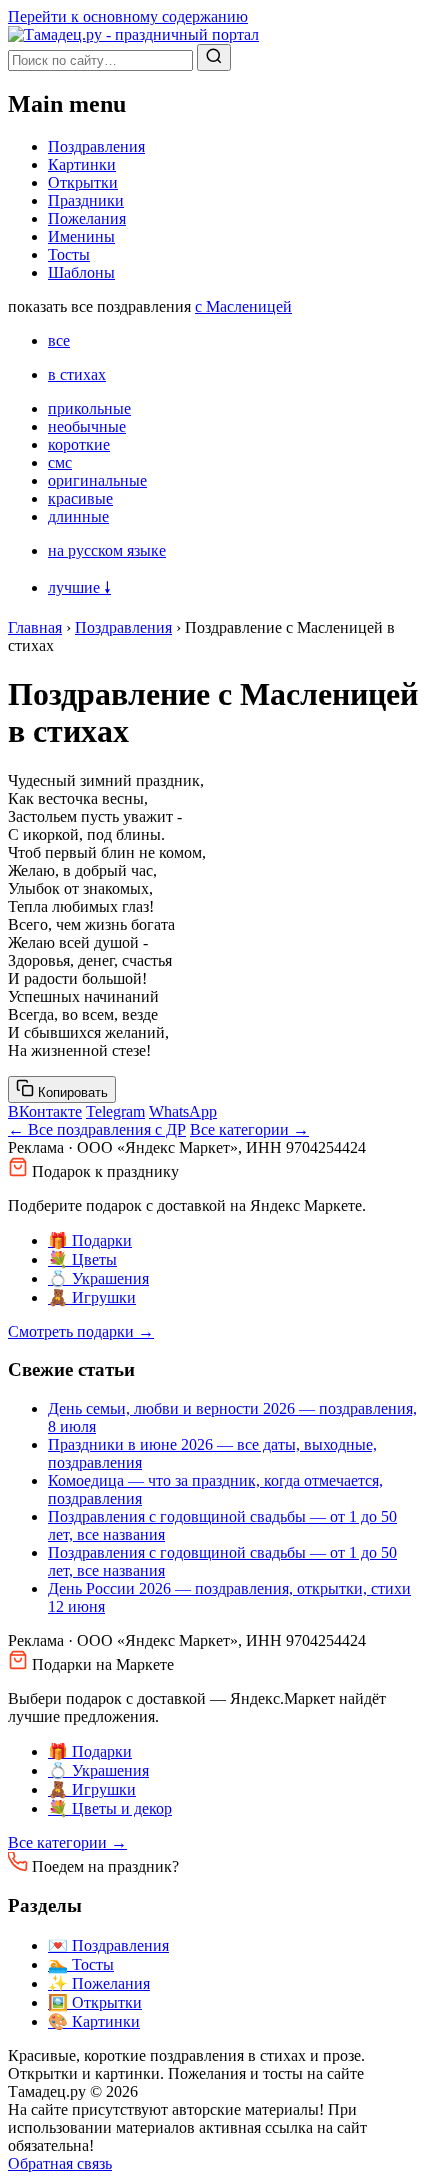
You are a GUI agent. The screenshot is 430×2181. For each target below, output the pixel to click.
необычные (87, 426)
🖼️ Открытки (95, 2002)
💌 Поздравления (108, 1945)
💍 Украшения (98, 1278)
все (59, 340)
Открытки (83, 182)
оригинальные (97, 480)
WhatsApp (183, 1111)
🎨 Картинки (94, 2021)
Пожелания (87, 218)
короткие (79, 444)
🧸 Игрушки (92, 1297)
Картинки (82, 164)
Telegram (115, 1111)
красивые (80, 498)
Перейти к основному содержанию (128, 16)
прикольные (89, 408)
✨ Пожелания (99, 1983)
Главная (35, 627)
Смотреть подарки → (81, 1331)
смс (60, 462)
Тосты (69, 254)
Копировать (71, 1092)
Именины (81, 236)
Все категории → (249, 1129)
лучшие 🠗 (79, 587)
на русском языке (107, 550)
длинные (78, 516)
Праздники (86, 200)
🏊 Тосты (81, 1964)
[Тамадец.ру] (133, 34)
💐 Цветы (82, 1259)
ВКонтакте (45, 1111)
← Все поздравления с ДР (97, 1129)
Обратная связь (60, 2163)
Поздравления (96, 146)
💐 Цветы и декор (110, 1808)
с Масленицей (243, 306)
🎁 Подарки (90, 1240)
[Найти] (214, 57)
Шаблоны (81, 272)
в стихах (77, 374)
